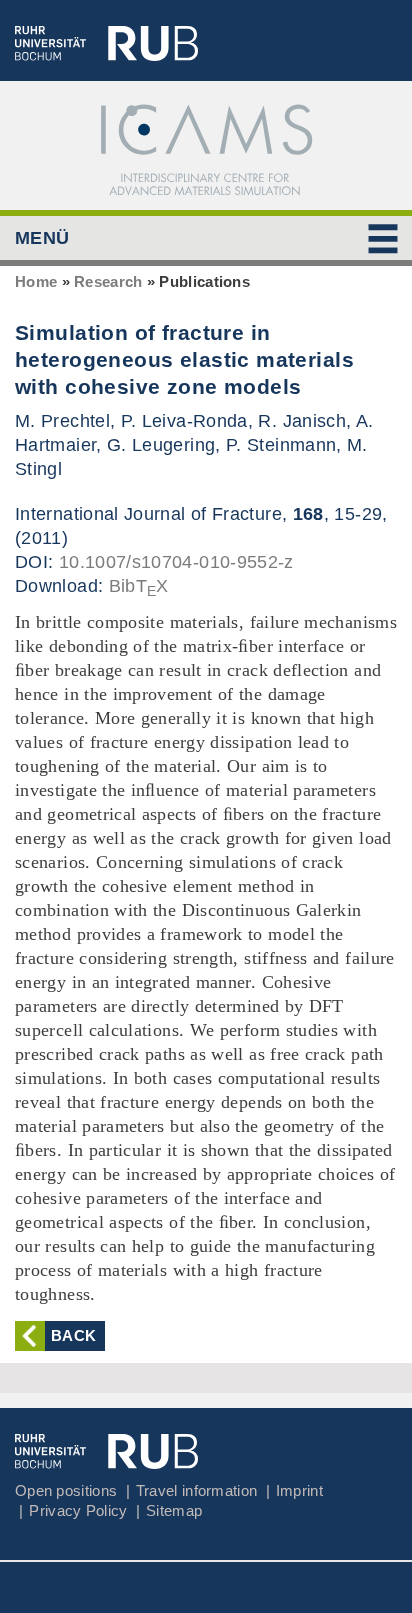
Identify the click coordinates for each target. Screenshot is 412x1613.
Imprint (299, 1490)
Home (36, 281)
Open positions (66, 1490)
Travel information (196, 1490)
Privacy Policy (78, 1510)
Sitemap (174, 1510)
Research (108, 281)
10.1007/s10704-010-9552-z (176, 562)
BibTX (139, 586)
